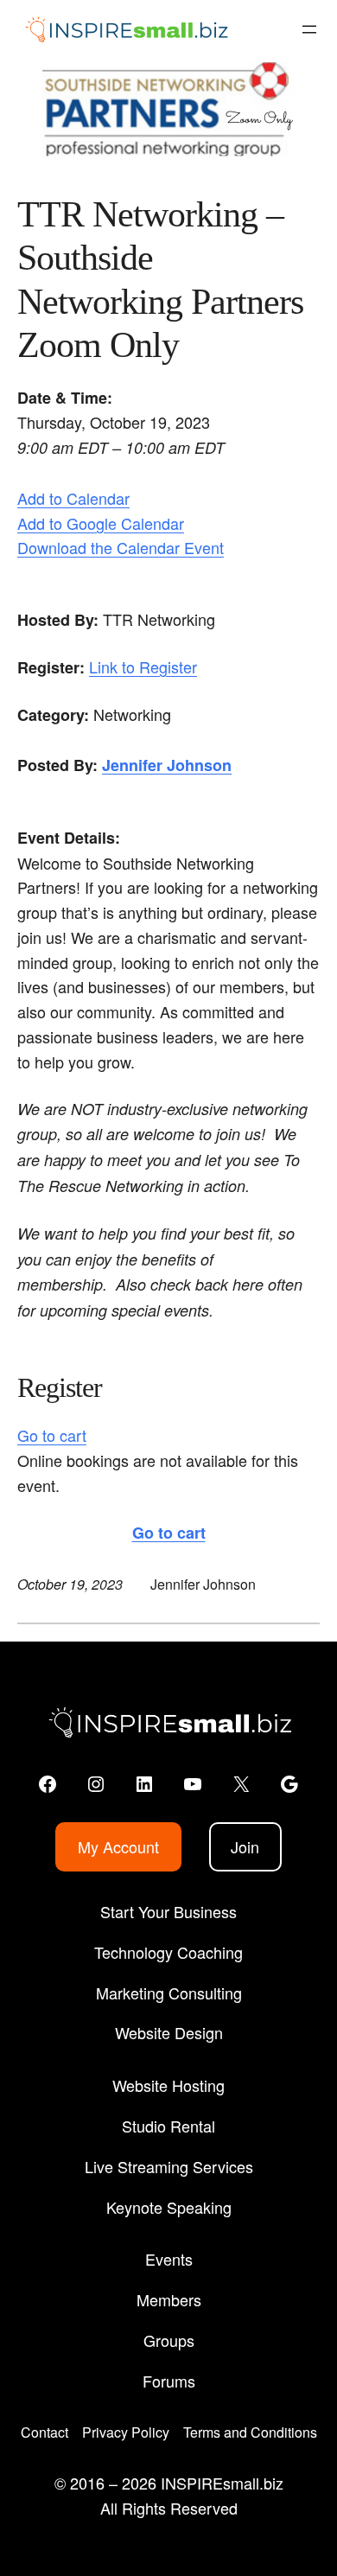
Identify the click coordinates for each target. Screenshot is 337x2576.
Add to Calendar (73, 498)
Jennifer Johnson (167, 765)
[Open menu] (309, 29)
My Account (118, 1846)
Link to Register (143, 666)
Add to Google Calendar (101, 523)
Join (245, 1846)
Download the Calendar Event (121, 547)
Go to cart (52, 1435)
